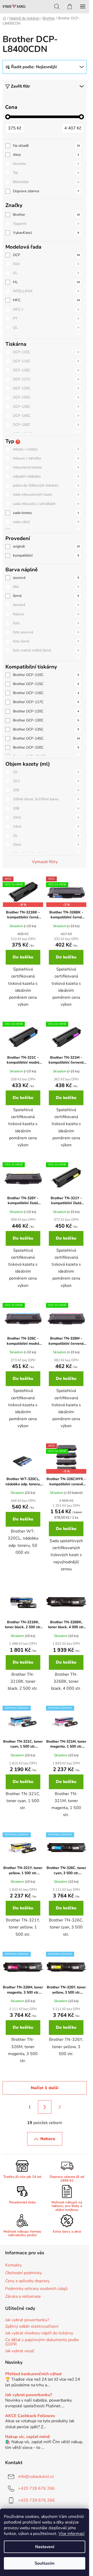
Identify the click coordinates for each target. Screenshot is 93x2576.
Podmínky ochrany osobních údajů (36, 2289)
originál (46, 546)
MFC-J (46, 309)
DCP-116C (46, 370)
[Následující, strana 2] (45, 2107)
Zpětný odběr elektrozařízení (32, 2327)
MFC (46, 300)
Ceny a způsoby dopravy (27, 2281)
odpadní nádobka (46, 476)
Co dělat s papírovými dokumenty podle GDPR (42, 2342)
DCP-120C (46, 388)
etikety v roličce (46, 449)
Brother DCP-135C (46, 729)
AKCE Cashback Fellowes (30, 2416)
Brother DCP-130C (46, 720)
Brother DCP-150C (46, 747)
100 (46, 790)
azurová (46, 578)
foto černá (46, 641)
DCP (46, 255)
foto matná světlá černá (46, 650)
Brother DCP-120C (46, 711)
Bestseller (46, 182)
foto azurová (46, 632)
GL (46, 273)
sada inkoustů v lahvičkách (46, 504)
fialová (46, 614)
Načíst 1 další (45, 2088)
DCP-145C (46, 416)
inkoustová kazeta (46, 467)
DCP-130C (46, 397)
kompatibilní (46, 555)
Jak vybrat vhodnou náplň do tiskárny (39, 2333)
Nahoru (48, 2139)
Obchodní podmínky (24, 2273)
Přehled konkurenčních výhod (33, 2374)
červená (46, 605)
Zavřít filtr (20, 86)
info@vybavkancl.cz (36, 2477)
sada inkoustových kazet (46, 494)
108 (46, 808)
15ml (46, 845)
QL (46, 328)
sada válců (46, 522)
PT (46, 318)
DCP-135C (46, 407)
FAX (46, 264)
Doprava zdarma (46, 191)
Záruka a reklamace (23, 2296)
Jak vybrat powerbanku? (27, 2320)
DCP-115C (46, 361)
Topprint (46, 224)
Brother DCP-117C (46, 702)
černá (46, 596)
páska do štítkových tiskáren (46, 485)
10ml (46, 817)
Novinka (46, 164)
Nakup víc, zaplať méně (28, 2437)
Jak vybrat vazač (20, 2351)
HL (46, 282)
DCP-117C (46, 379)
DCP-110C (46, 352)
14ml (46, 826)
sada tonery (46, 513)
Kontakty (13, 2265)
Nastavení (45, 2547)
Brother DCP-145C (46, 738)
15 (46, 836)
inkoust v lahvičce (46, 458)
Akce (46, 155)
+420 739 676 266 (36, 2488)
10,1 (46, 781)
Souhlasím (45, 2563)
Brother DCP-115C (46, 684)
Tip (46, 173)
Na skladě (46, 146)
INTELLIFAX (46, 291)
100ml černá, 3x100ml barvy (46, 799)
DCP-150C (46, 425)
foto (46, 623)
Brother (46, 215)
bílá (46, 587)
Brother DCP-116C (46, 693)
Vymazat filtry (45, 862)
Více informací (71, 2534)
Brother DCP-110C (46, 675)
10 (46, 772)
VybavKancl (46, 233)
